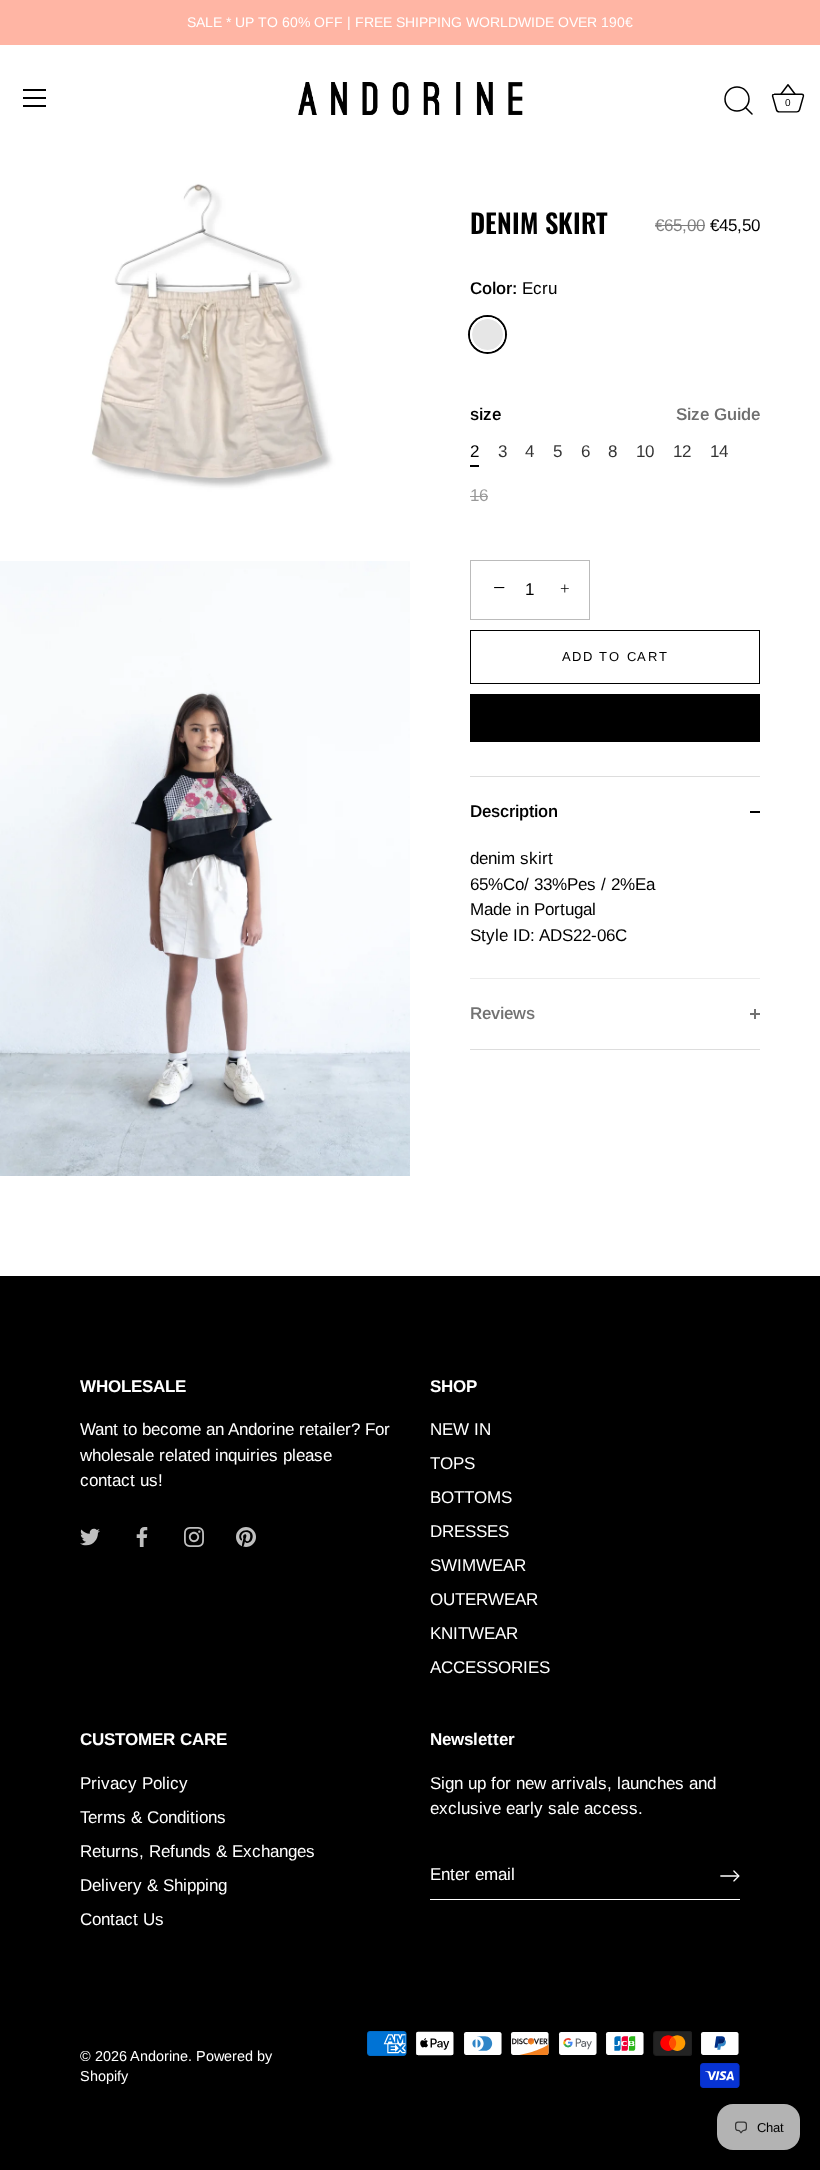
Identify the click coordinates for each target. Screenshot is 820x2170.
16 (479, 495)
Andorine (159, 2056)
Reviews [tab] (502, 1013)
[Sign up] (730, 1876)
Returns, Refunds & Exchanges (197, 1851)
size (615, 414)
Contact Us (122, 1919)
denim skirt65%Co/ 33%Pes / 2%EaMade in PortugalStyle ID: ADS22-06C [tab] (562, 897)
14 (719, 451)
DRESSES (469, 1531)
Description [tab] (514, 811)
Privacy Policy (134, 1783)
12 (682, 451)
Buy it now (615, 720)
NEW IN (460, 1429)
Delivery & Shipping (153, 1885)
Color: (513, 288)
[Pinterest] (246, 1536)
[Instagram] (194, 1536)
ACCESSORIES (490, 1667)
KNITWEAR (474, 1633)
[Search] (738, 101)
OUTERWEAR (484, 1599)
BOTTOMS (471, 1497)
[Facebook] (142, 1536)
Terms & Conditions (153, 1817)
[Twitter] (90, 1536)
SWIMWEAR (478, 1565)
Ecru (487, 334)
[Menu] (35, 98)
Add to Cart (615, 656)
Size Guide (718, 414)
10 (645, 451)
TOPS (452, 1463)
